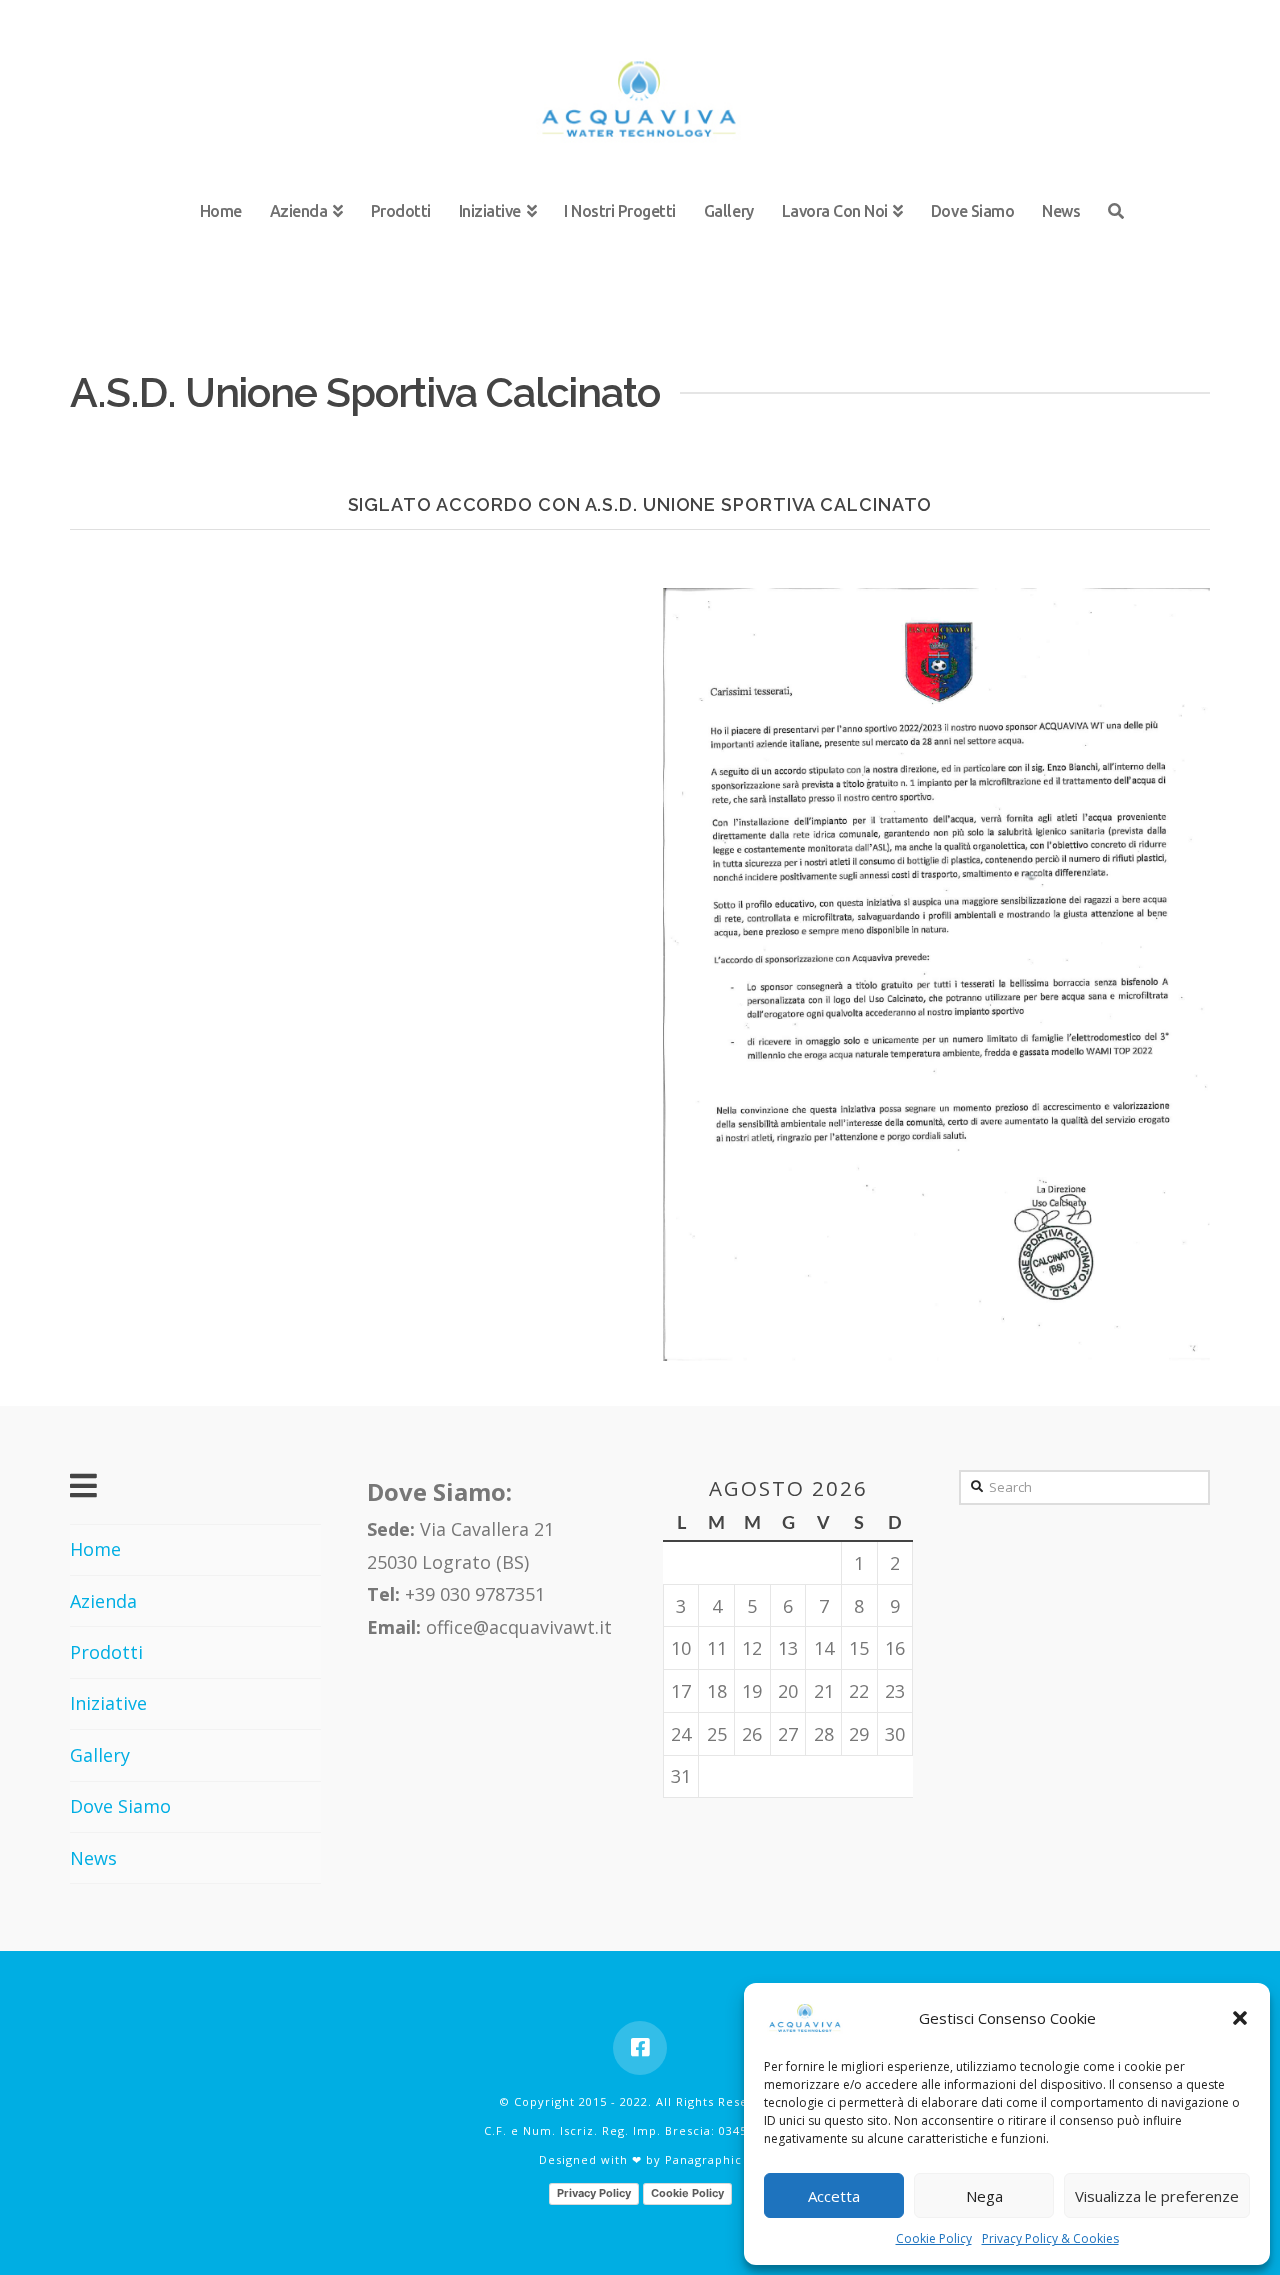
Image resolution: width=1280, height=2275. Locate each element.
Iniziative (108, 1703)
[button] (1240, 2018)
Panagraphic (703, 2159)
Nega (984, 2196)
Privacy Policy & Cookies (1050, 2238)
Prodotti (106, 1652)
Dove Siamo (120, 1806)
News (93, 1858)
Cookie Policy (934, 2238)
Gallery (100, 1755)
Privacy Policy (594, 2193)
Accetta (834, 2196)
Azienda (103, 1601)
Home (95, 1549)
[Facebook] (640, 2048)
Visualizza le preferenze (1157, 2196)
